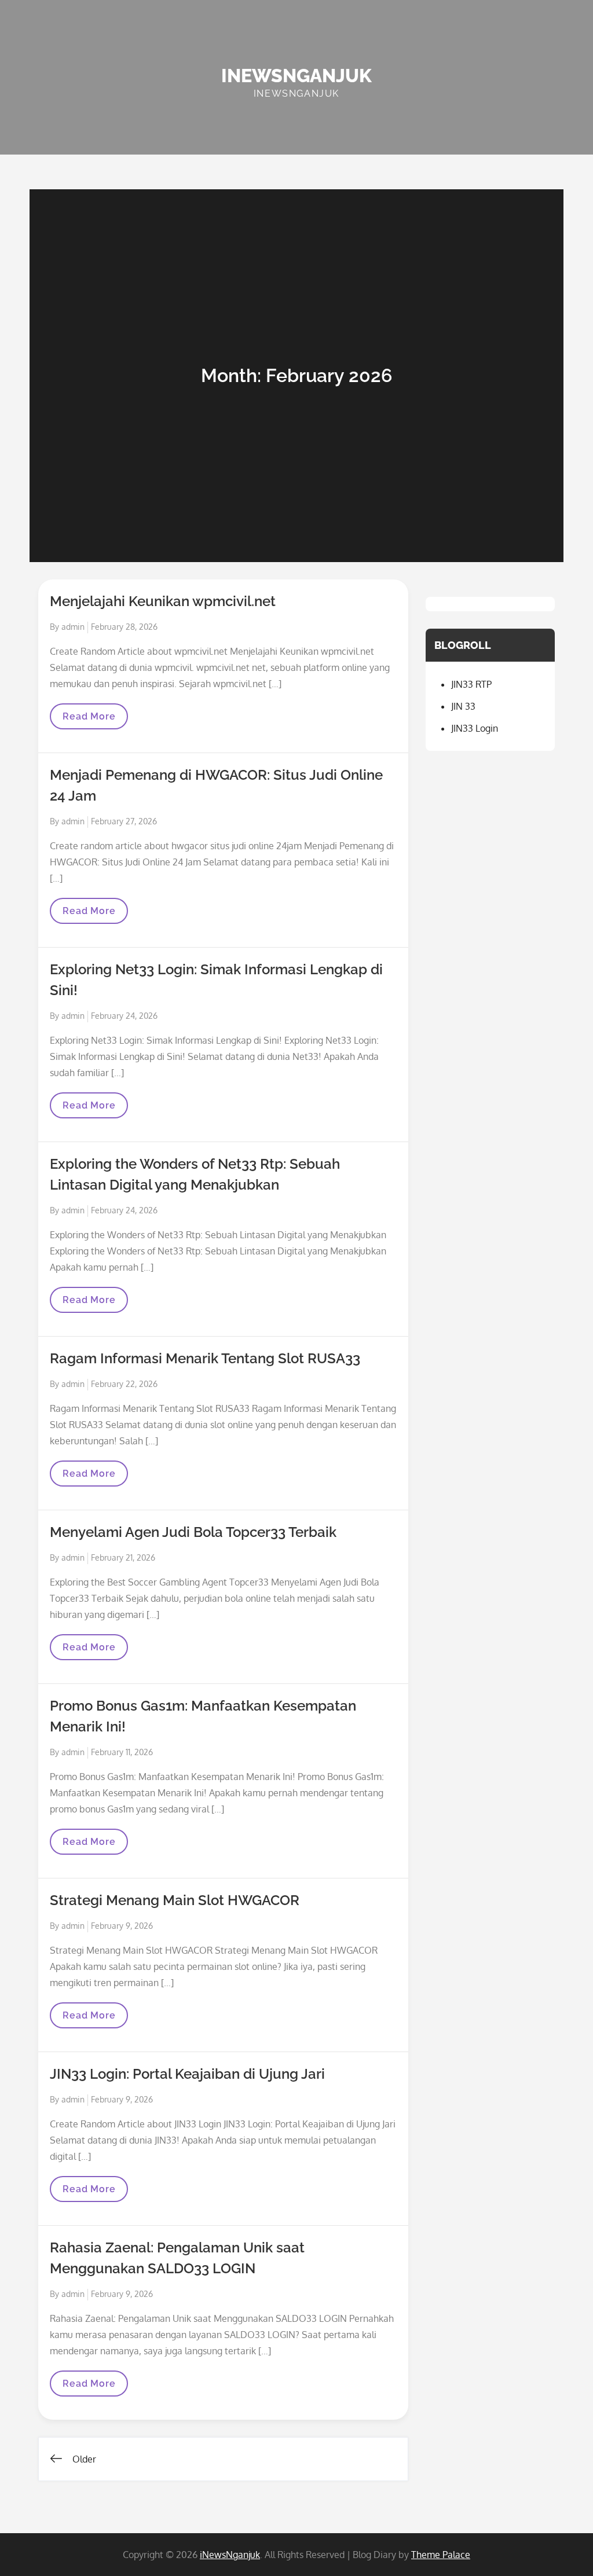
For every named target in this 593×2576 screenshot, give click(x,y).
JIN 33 (463, 706)
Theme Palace (441, 2555)
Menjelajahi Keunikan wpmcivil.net (163, 601)
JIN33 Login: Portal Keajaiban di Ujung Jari (187, 2074)
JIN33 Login (475, 728)
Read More (95, 720)
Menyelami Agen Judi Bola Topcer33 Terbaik (193, 1532)
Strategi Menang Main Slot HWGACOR (175, 1900)
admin (73, 627)
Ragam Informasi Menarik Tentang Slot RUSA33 (205, 1358)
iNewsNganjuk (296, 76)
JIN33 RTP (471, 684)
